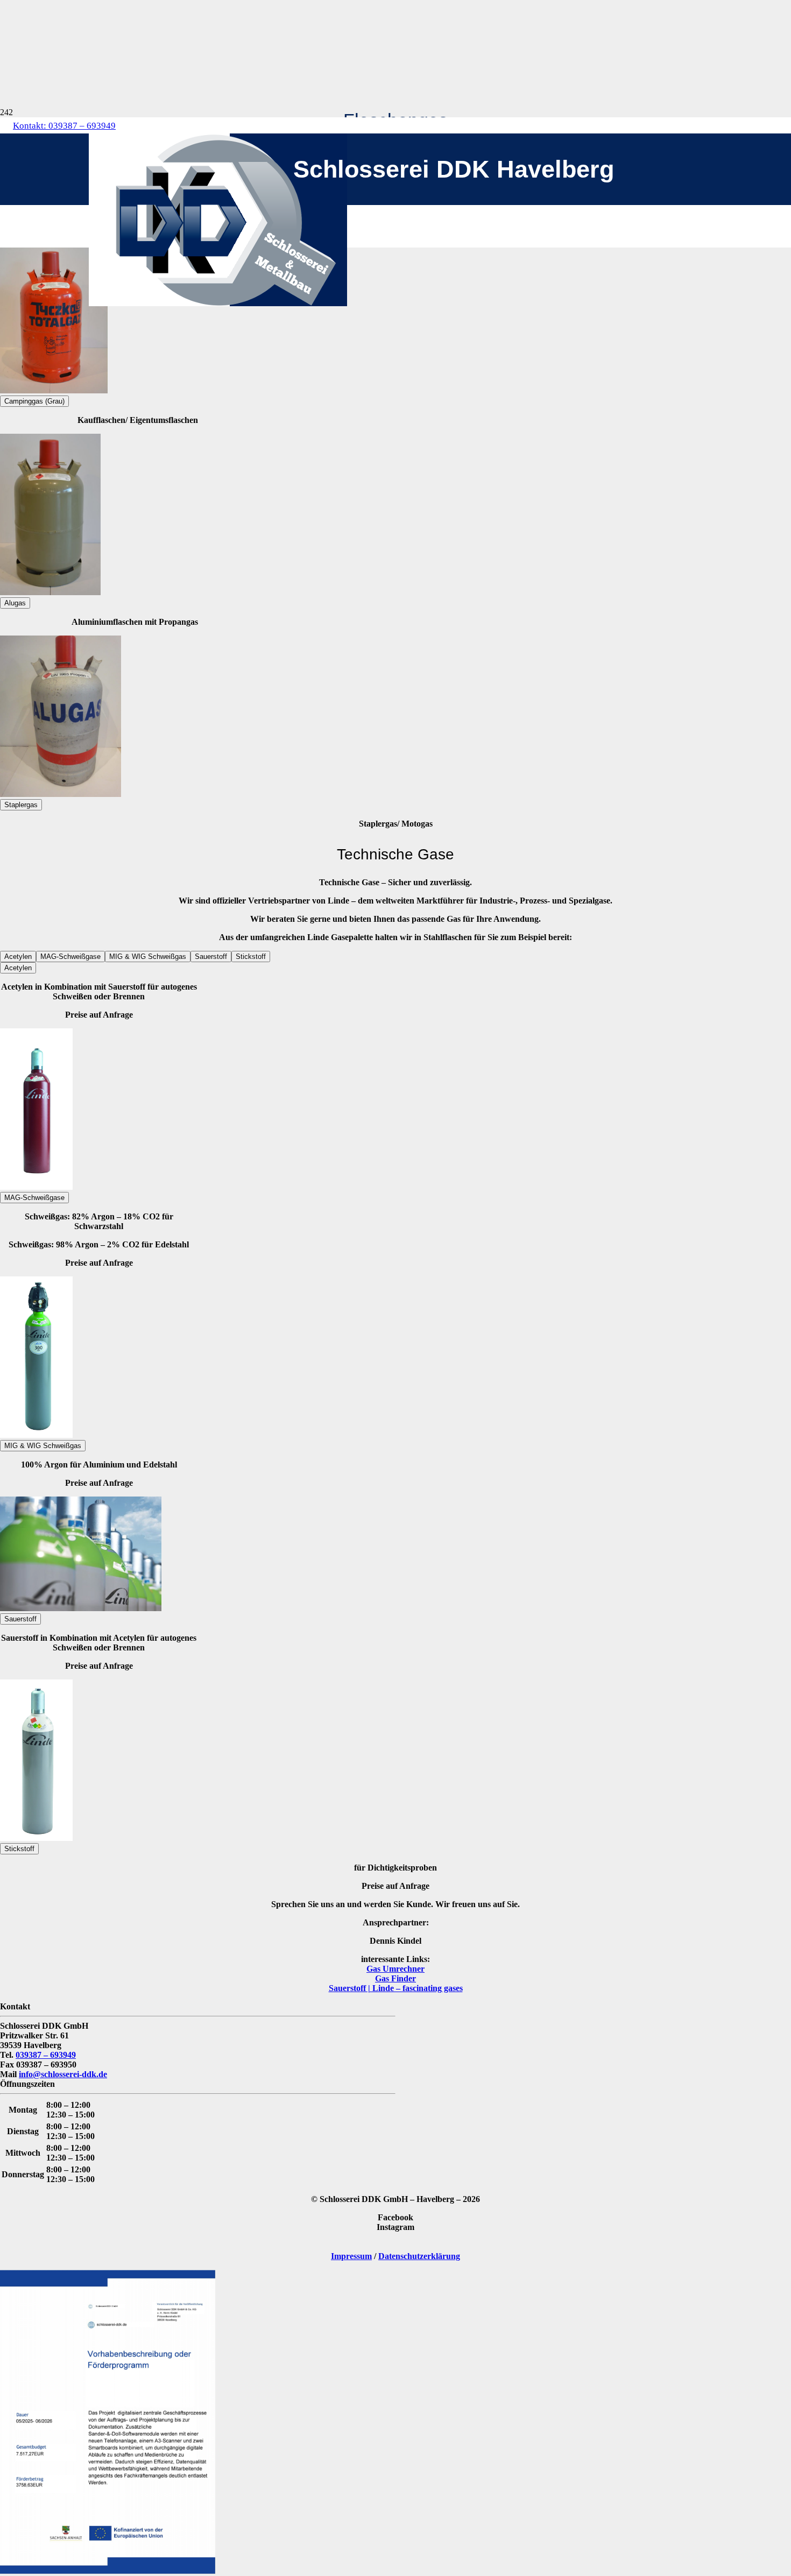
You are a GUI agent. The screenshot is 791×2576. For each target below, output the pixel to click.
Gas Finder (395, 1978)
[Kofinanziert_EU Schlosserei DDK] (108, 2571)
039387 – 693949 (46, 2055)
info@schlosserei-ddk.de (63, 2074)
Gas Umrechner (395, 1969)
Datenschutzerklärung (419, 2256)
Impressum (351, 2256)
